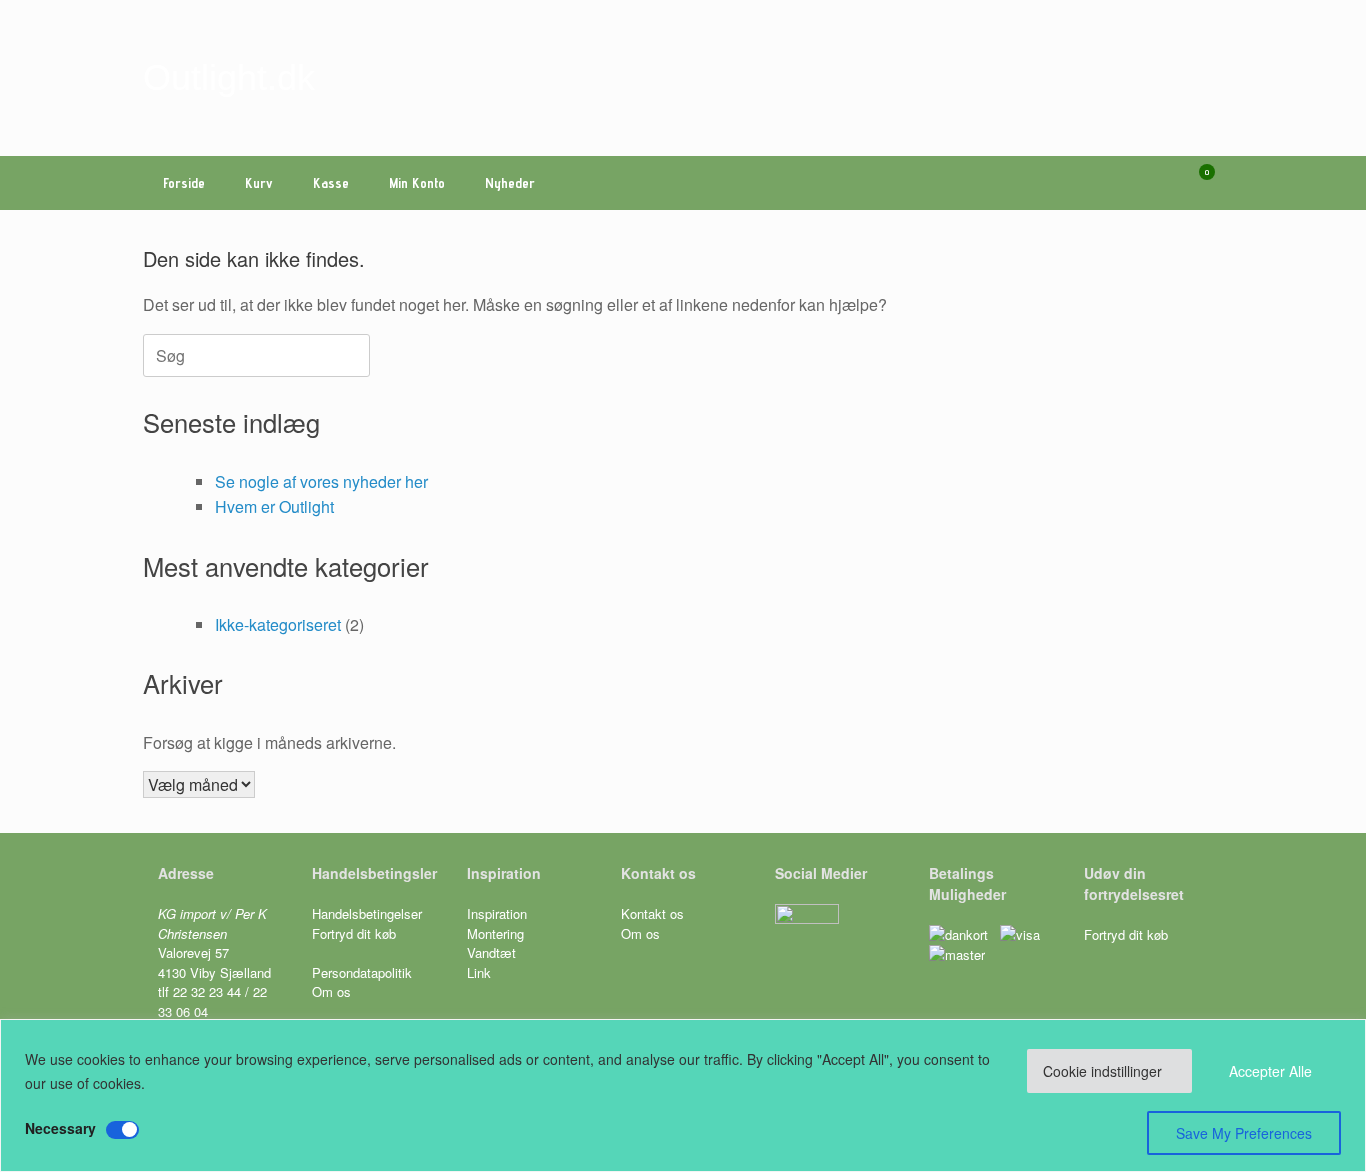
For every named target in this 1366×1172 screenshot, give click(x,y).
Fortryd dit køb (356, 933)
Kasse (331, 183)
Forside (184, 183)
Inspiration (497, 913)
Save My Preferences (1244, 1133)
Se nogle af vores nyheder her (321, 481)
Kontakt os (652, 913)
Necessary (60, 1128)
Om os (331, 991)
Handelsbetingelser (367, 913)
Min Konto (417, 183)
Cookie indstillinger (1102, 1071)
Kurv (259, 183)
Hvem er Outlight (274, 506)
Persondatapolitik (362, 972)
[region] (683, 1095)
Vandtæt (491, 952)
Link (479, 972)
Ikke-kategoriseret (278, 624)
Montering (495, 933)
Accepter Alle (1270, 1071)
